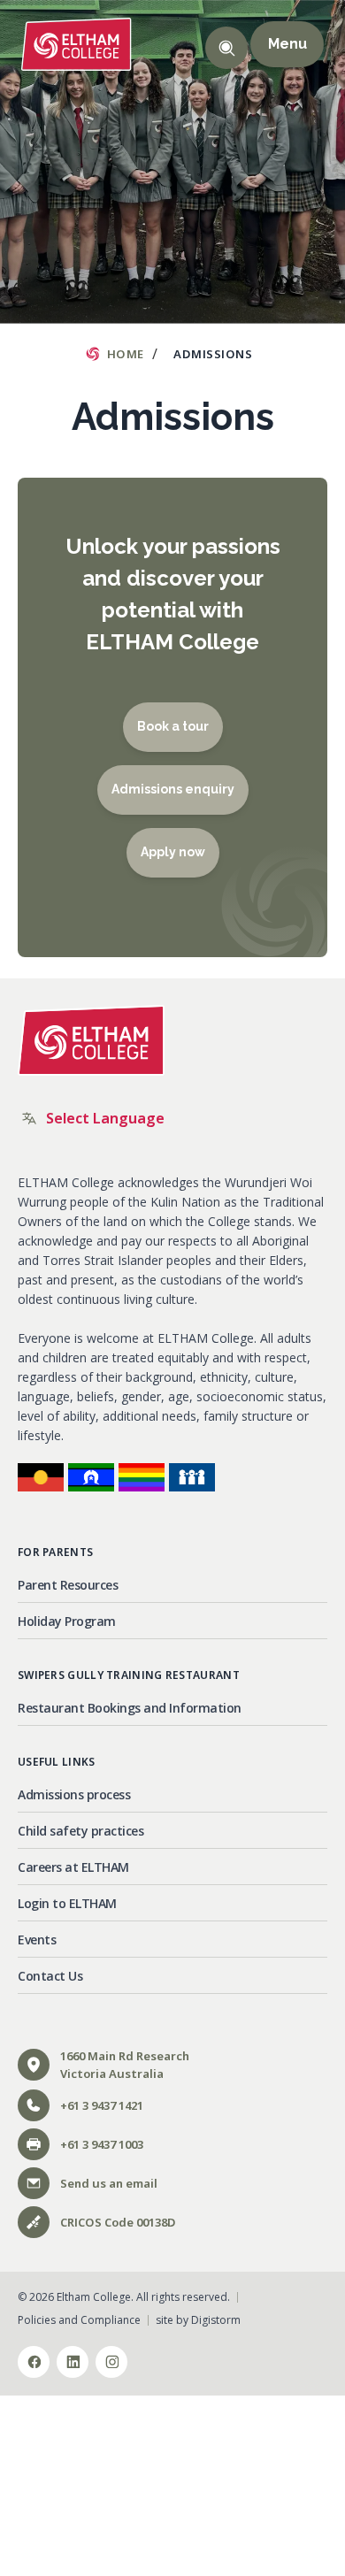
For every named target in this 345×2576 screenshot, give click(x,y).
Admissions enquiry (173, 789)
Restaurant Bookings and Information (130, 1708)
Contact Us (50, 1976)
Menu (287, 44)
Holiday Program (67, 1621)
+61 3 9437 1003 (102, 2144)
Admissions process (74, 1794)
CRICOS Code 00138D (118, 2222)
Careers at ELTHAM (73, 1867)
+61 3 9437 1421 (102, 2105)
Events (37, 1940)
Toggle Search (226, 48)
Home (126, 354)
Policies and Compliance (79, 2320)
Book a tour (173, 726)
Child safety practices (80, 1831)
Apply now (173, 852)
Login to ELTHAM (67, 1903)
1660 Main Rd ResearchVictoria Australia (125, 2065)
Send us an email (109, 2183)
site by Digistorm (198, 2320)
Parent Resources (68, 1585)
